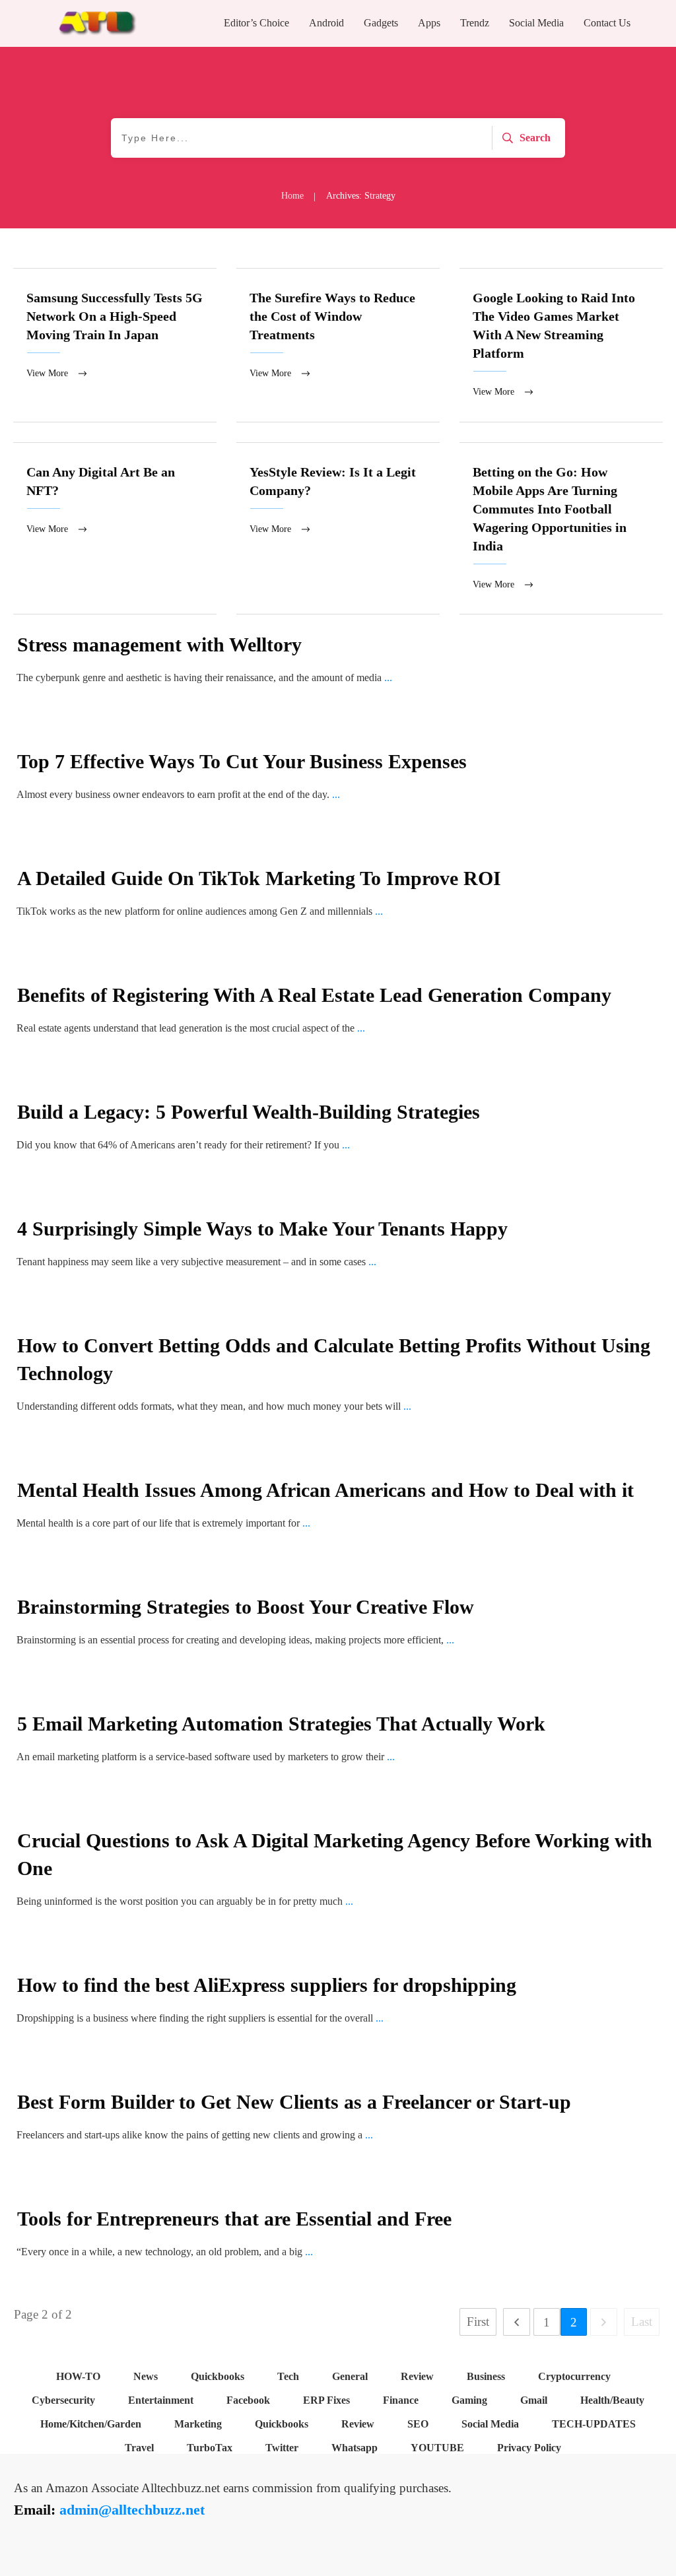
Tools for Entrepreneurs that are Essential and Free (234, 2219)
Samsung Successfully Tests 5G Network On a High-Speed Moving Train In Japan (115, 345)
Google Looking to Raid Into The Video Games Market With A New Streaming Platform (561, 345)
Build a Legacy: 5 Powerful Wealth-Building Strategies (249, 1112)
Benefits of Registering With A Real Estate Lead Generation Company (314, 995)
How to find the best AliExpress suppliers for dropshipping (267, 1985)
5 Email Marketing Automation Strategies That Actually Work (281, 1724)
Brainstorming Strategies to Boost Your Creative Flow (246, 1607)
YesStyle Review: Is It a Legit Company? (338, 529)
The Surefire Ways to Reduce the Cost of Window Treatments (338, 345)
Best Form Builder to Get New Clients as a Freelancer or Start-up (294, 2102)
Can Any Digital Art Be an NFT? (115, 529)
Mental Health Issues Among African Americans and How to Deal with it (325, 1490)
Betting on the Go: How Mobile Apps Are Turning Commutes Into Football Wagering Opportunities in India (561, 529)
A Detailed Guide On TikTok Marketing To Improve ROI (259, 878)
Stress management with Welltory (159, 644)
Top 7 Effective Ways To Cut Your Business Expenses (242, 761)
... (388, 677)
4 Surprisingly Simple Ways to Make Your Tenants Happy (262, 1229)
